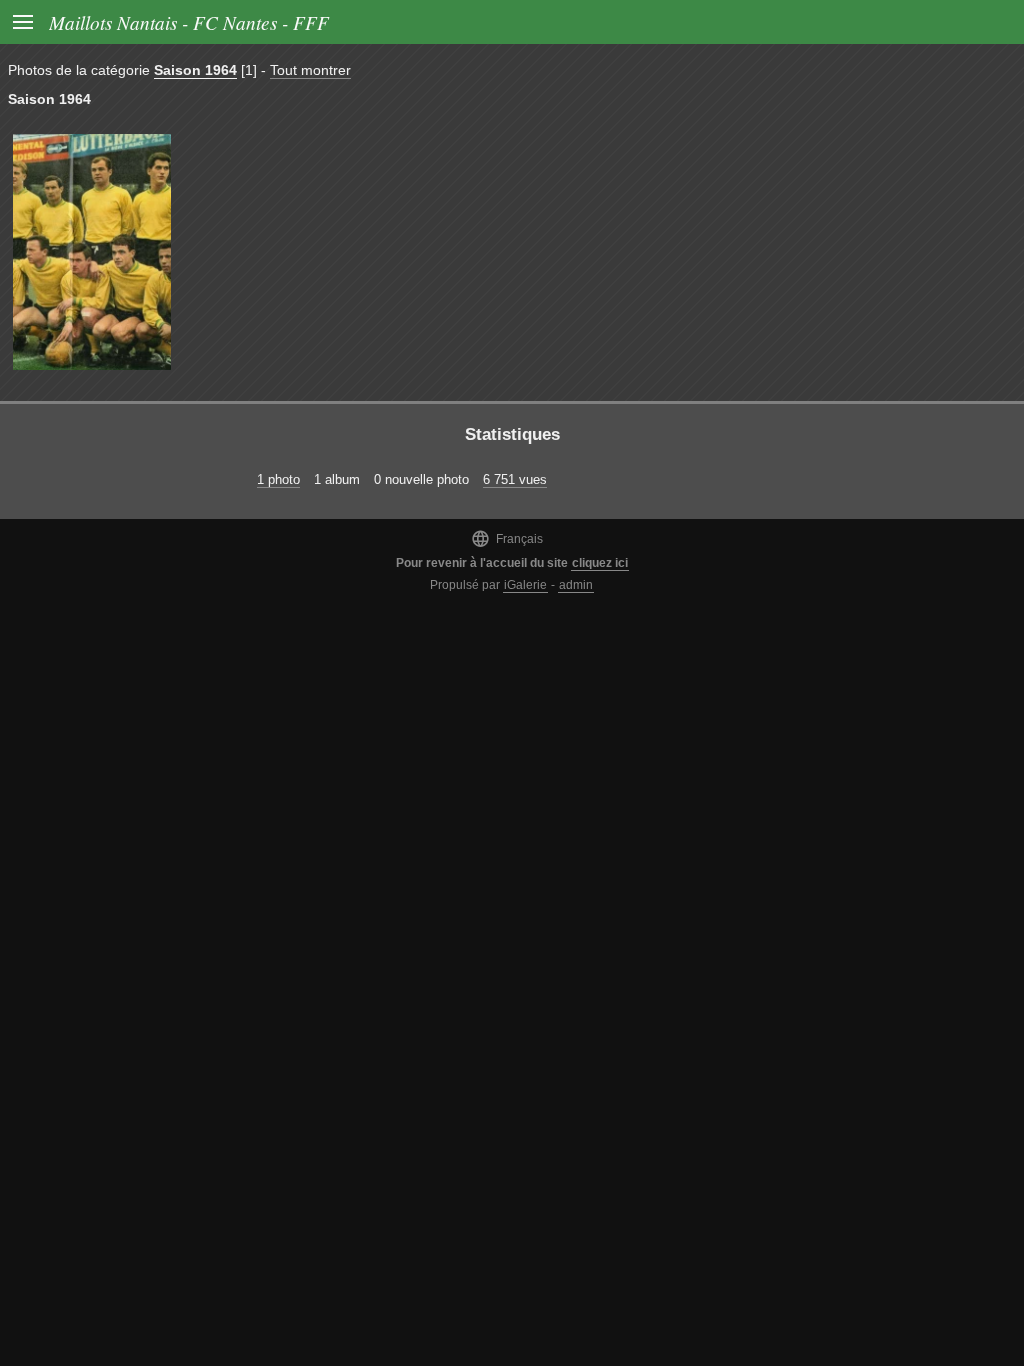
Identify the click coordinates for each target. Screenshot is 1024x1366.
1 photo (278, 479)
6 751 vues (515, 479)
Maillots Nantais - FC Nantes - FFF (189, 22)
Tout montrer (310, 70)
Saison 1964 (195, 70)
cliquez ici (600, 563)
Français (507, 538)
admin (576, 585)
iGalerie (525, 585)
